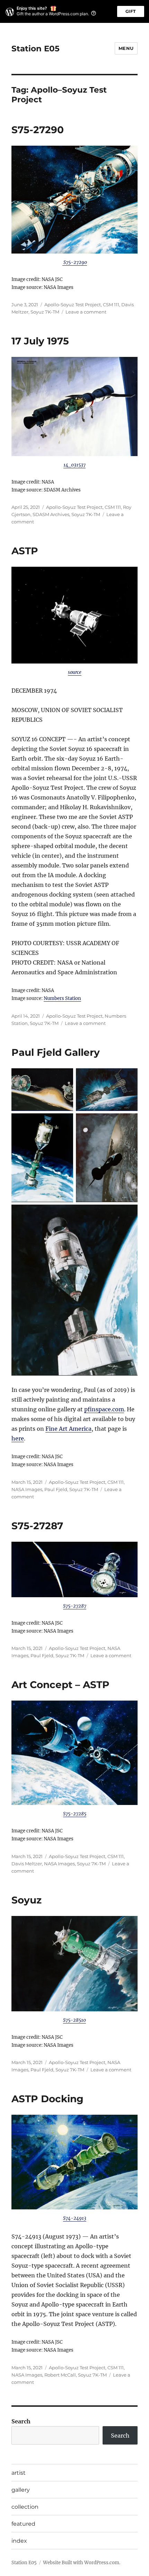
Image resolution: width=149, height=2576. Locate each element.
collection (25, 2507)
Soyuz (27, 1900)
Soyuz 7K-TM (45, 312)
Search (21, 2421)
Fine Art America (68, 1429)
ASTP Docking (47, 2099)
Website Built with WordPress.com (81, 2563)
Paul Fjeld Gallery (56, 1052)
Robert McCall (60, 2375)
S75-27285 (75, 1814)
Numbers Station (62, 998)
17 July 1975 (40, 341)
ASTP (25, 551)
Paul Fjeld (56, 1489)
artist (19, 2473)
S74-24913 (75, 2218)
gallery (21, 2490)
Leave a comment (86, 312)
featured (23, 2524)
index (19, 2541)
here (18, 1438)
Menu (126, 48)
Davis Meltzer (27, 1864)
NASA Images (27, 1489)
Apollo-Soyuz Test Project (73, 305)
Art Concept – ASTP (60, 1685)
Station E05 (36, 49)
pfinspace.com (104, 1409)
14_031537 (74, 465)
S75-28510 (74, 2020)
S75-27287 (37, 1526)
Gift (131, 11)
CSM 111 (111, 305)
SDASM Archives (51, 514)
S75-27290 (38, 130)
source (75, 672)
